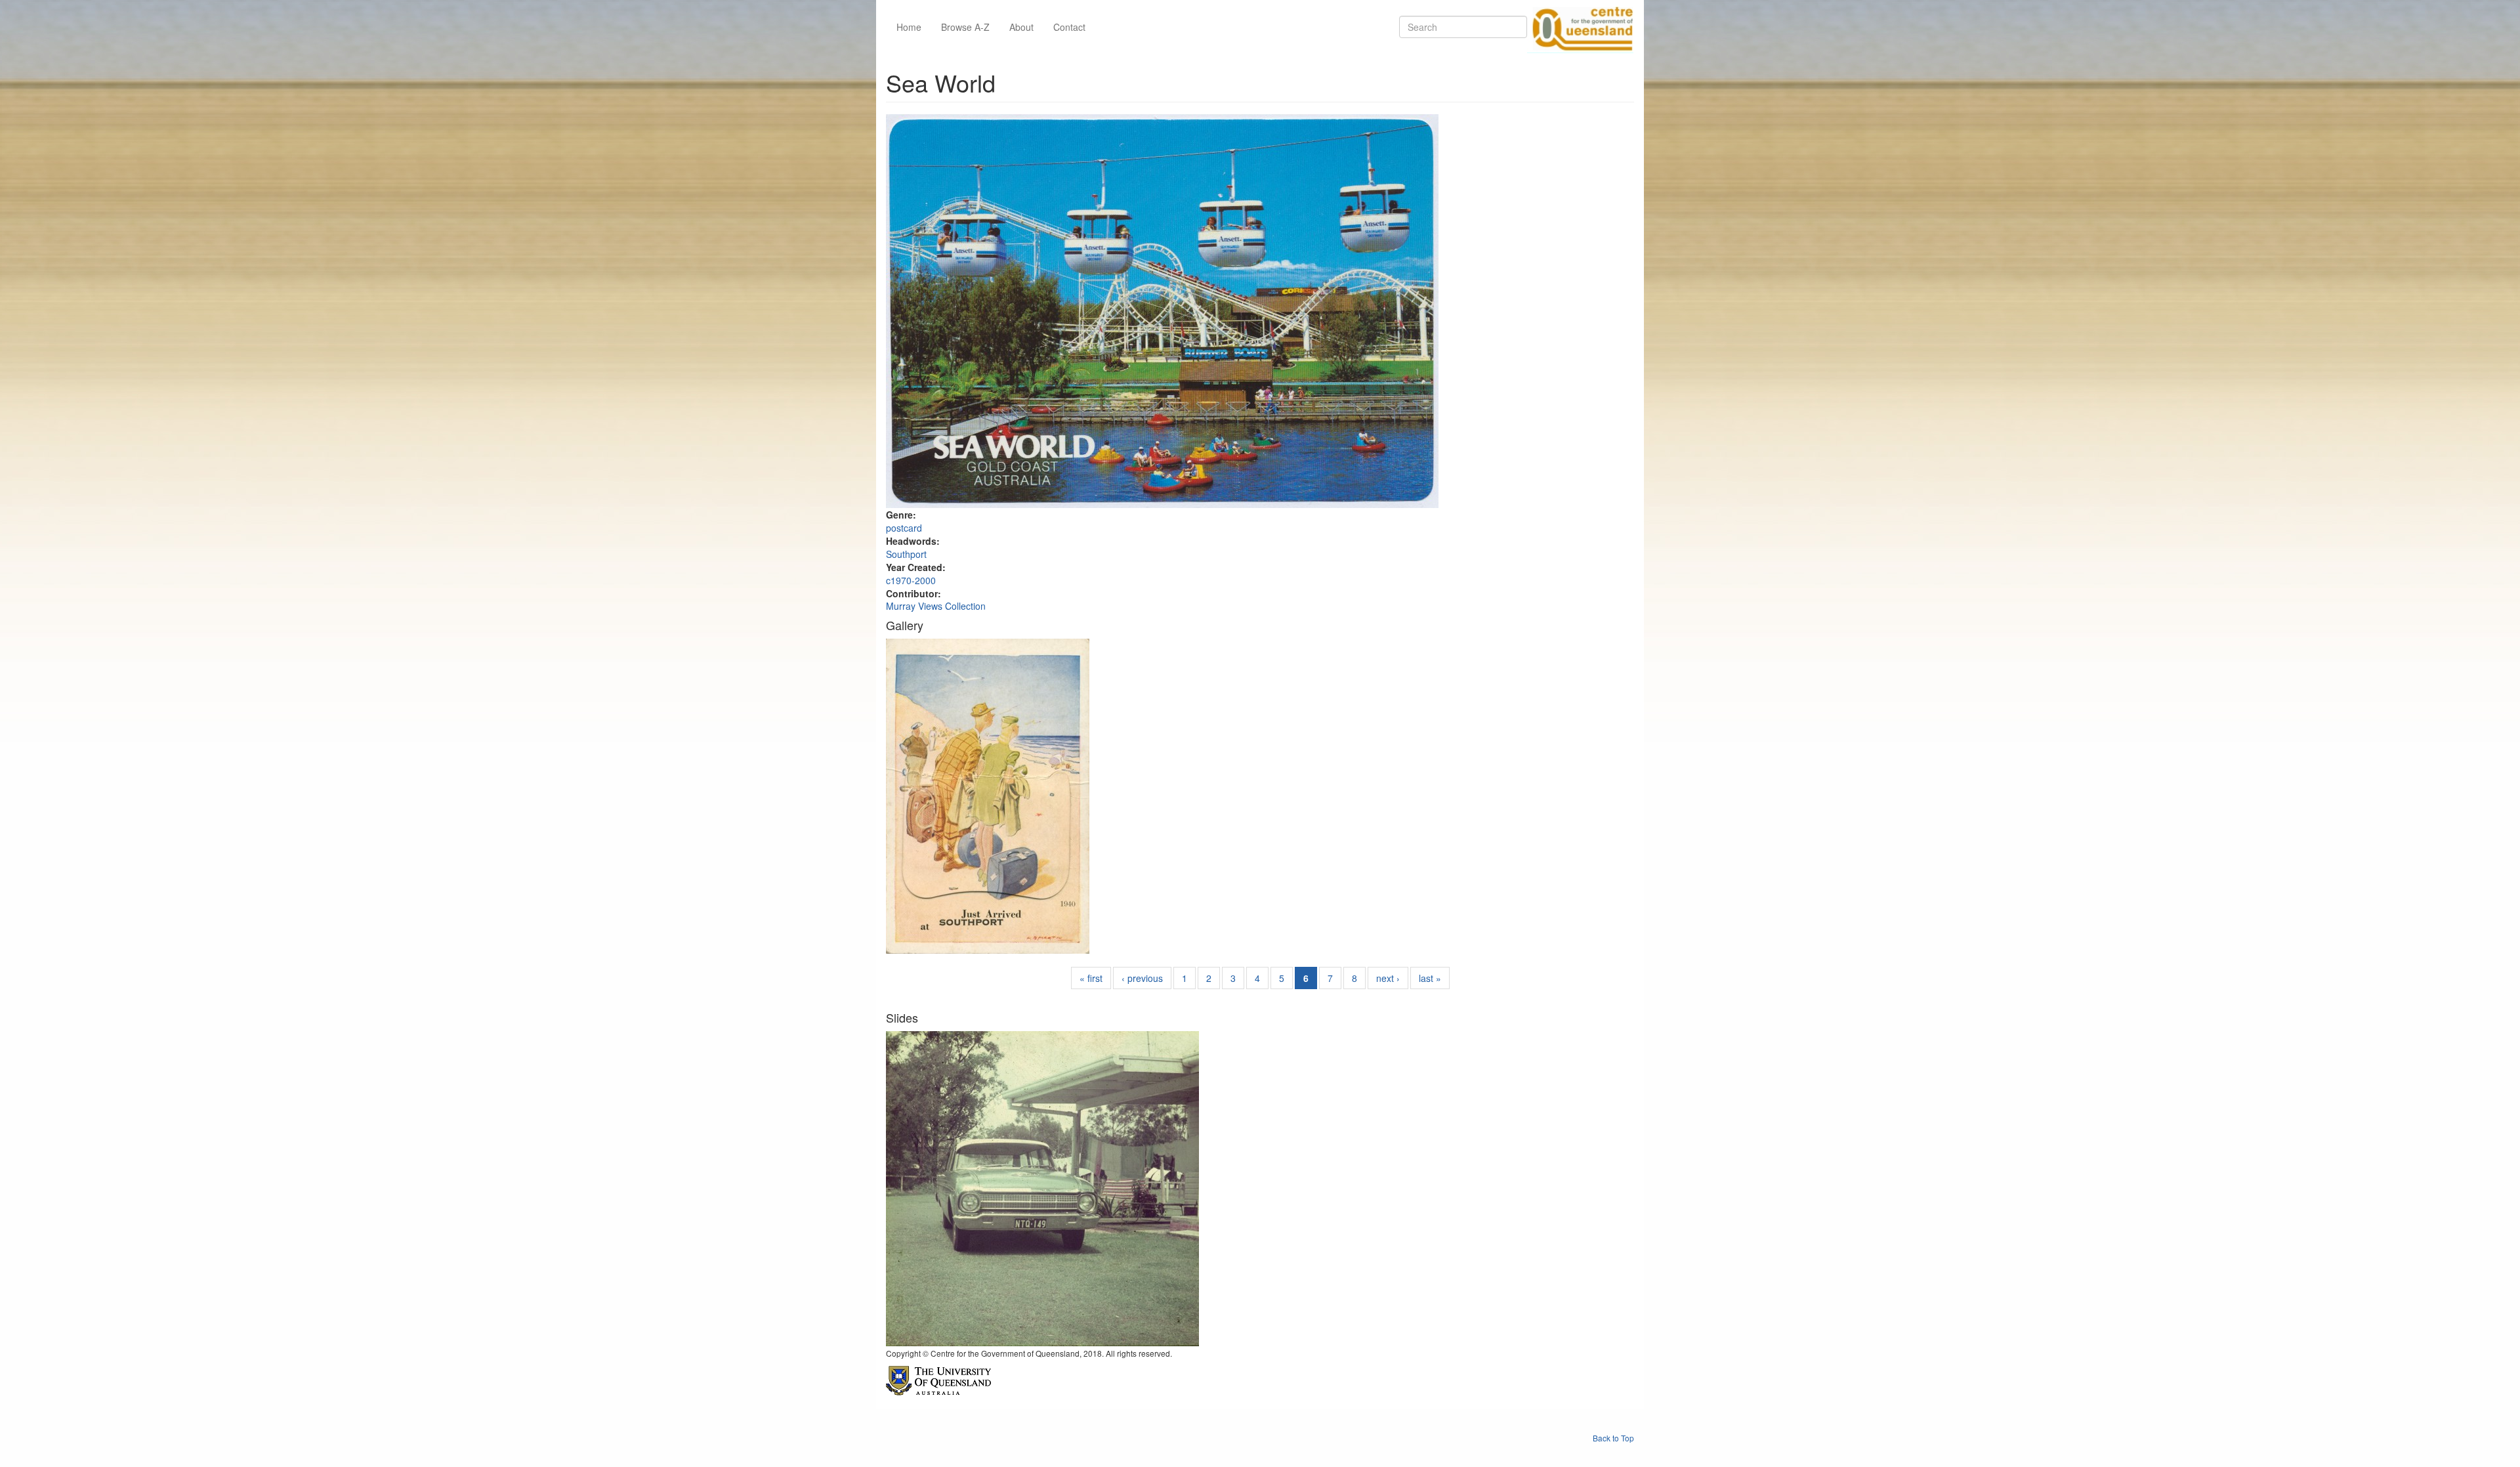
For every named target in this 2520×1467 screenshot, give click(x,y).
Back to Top (1613, 1438)
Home (909, 27)
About (1021, 27)
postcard (904, 528)
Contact (1069, 27)
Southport (906, 554)
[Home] (1580, 27)
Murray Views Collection (936, 606)
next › (1388, 978)
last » (1430, 978)
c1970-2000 (911, 580)
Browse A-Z (965, 27)
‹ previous (1142, 978)
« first (1091, 978)
